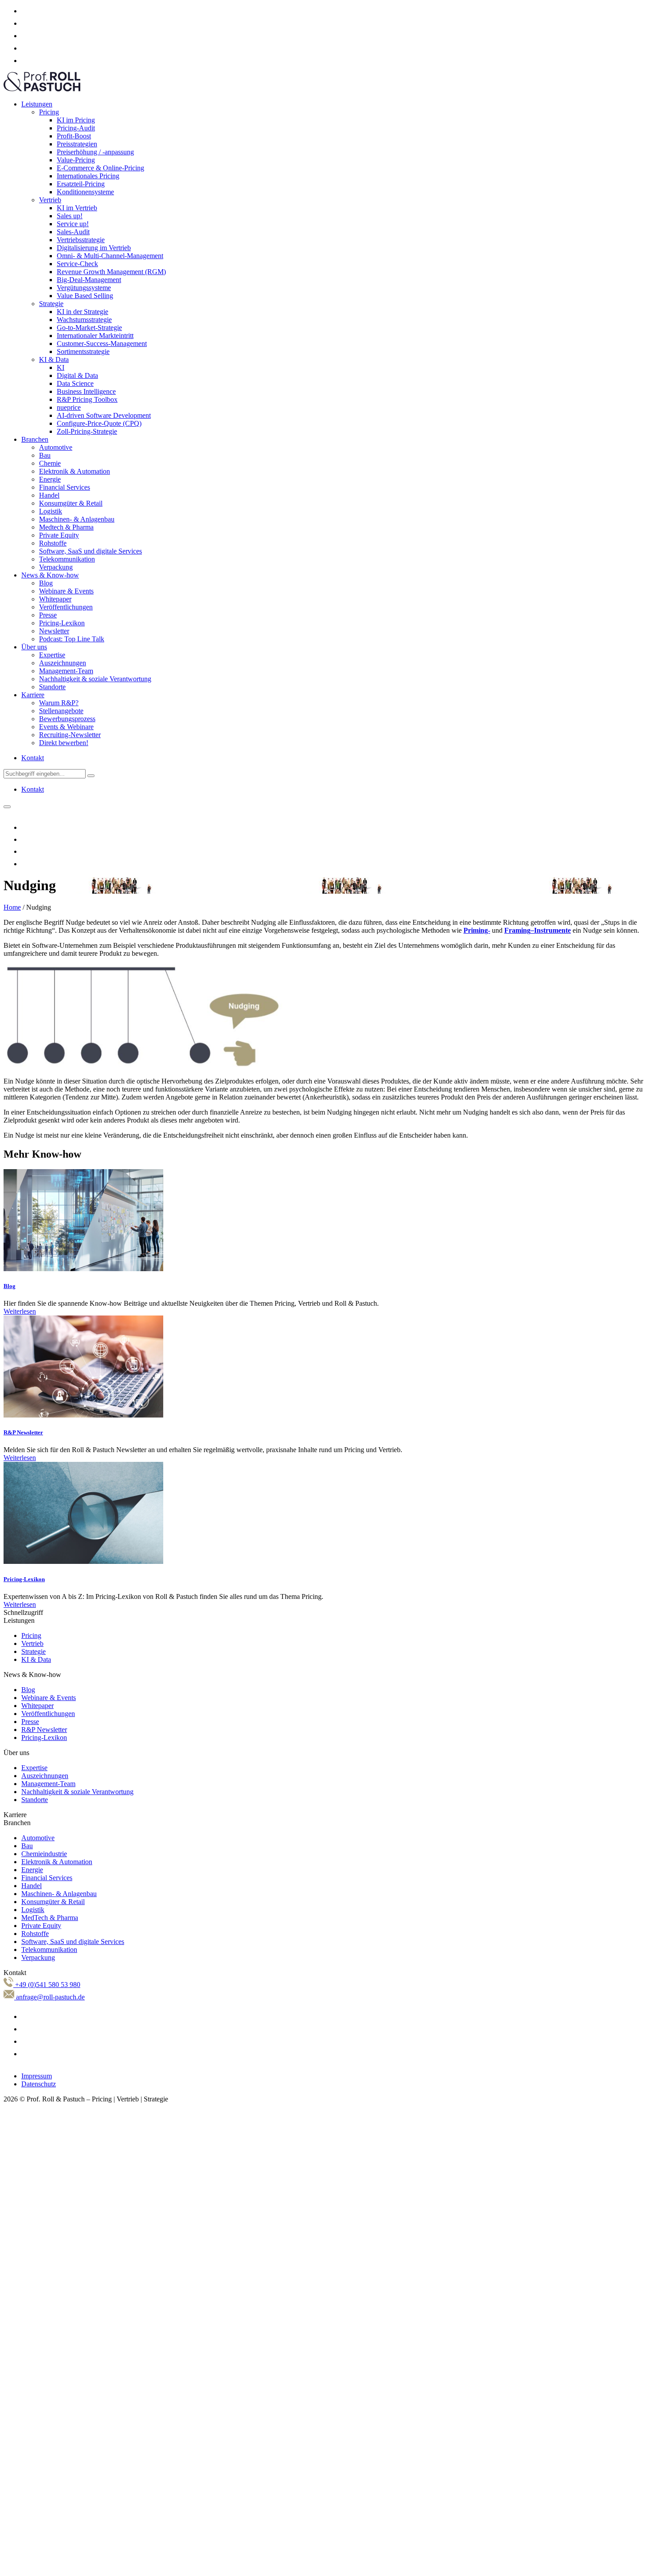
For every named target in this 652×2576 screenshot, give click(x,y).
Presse (48, 615)
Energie (50, 479)
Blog (46, 583)
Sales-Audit (73, 232)
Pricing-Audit (76, 128)
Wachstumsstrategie (84, 320)
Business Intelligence (86, 391)
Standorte (52, 687)
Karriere (33, 695)
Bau (45, 455)
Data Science (75, 383)
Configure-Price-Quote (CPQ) (99, 423)
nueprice (69, 407)
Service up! (73, 224)
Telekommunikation (67, 559)
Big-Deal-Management (89, 280)
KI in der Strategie (82, 312)
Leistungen (37, 104)
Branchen (35, 439)
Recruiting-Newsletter (70, 735)
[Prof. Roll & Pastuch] (42, 89)
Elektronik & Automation (75, 471)
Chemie (50, 463)
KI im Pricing (76, 120)
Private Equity (59, 535)
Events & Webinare (66, 727)
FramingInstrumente (538, 930)
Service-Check (77, 264)
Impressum (37, 2076)
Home (12, 907)
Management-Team (66, 671)
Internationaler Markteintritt (95, 336)
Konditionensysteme (85, 192)
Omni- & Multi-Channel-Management (110, 256)
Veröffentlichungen (66, 607)
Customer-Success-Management (102, 344)
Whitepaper (55, 599)
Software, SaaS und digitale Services (90, 551)
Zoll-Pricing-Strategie (87, 431)
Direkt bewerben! (64, 743)
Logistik (51, 511)
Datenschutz (39, 2084)
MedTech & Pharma (50, 1918)
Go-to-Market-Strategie (89, 328)
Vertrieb (50, 200)
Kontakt (33, 758)
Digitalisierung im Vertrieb (94, 248)
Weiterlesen (20, 1311)
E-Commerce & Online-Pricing (100, 168)
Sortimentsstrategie (83, 351)
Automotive (56, 447)
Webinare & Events (66, 591)
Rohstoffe (53, 543)
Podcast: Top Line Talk (72, 639)
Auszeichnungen (63, 663)
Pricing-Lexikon (62, 623)
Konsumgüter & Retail (71, 503)
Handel (49, 495)
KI (61, 367)
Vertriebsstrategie (81, 240)
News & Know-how (50, 575)
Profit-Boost (74, 136)
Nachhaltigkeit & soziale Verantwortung (95, 679)
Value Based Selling (85, 296)
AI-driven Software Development (104, 415)
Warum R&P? (59, 703)
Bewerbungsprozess (67, 719)
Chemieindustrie (44, 1854)
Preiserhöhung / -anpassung (95, 152)
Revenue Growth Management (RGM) (111, 272)
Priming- (477, 930)
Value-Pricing (76, 160)
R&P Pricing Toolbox (87, 399)
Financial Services (65, 487)
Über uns (34, 647)
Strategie (51, 304)
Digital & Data (77, 375)
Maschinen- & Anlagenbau (77, 519)
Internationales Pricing (88, 176)
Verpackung (56, 567)
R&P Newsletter (23, 1432)
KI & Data (54, 359)
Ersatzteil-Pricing (81, 184)
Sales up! (70, 216)
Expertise (52, 655)
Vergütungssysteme (84, 288)
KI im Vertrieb (77, 208)
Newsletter (54, 631)
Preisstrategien (77, 144)
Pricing (49, 112)
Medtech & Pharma (66, 527)
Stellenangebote (61, 711)
